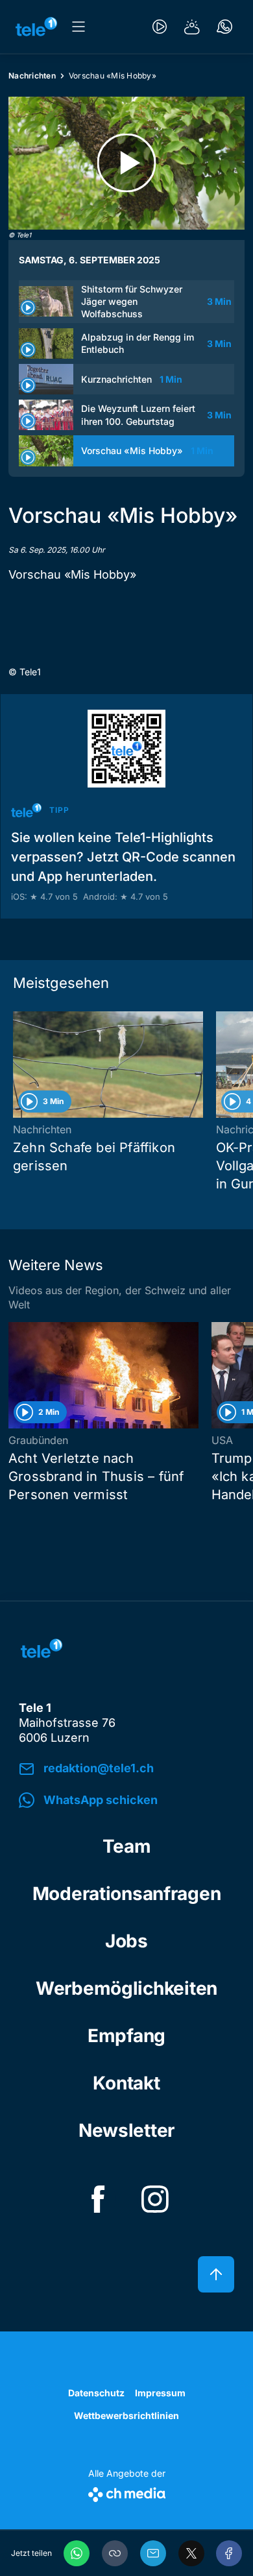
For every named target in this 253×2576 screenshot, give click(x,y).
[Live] (160, 27)
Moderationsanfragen (127, 1894)
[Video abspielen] (126, 163)
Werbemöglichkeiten (126, 1988)
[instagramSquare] (155, 2199)
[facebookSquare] (98, 2199)
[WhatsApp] (77, 2553)
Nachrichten (32, 76)
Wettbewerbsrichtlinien (126, 2415)
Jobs (126, 1941)
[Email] (153, 2553)
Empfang (126, 2036)
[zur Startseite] (36, 27)
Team (127, 1846)
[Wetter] (192, 27)
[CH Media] (127, 2492)
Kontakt (126, 2083)
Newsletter (126, 2130)
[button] (115, 2553)
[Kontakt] (224, 27)
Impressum (160, 2393)
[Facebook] (229, 2553)
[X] (191, 2553)
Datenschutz (96, 2393)
